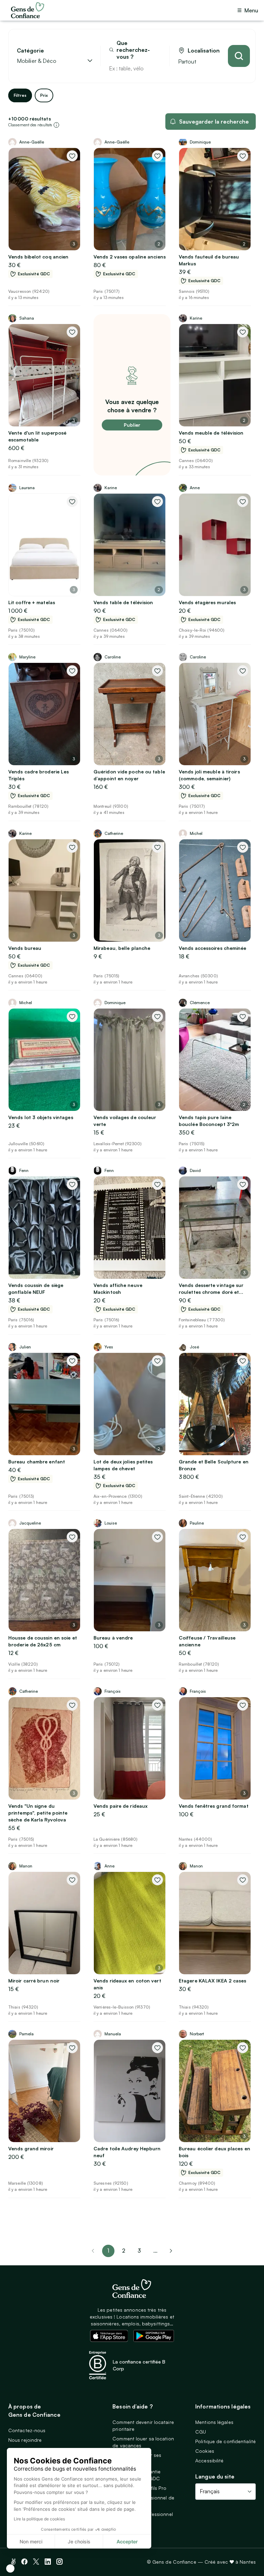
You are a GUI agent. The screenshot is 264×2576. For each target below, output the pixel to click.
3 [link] (139, 2251)
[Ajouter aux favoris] (72, 156)
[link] (171, 2251)
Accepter (127, 2541)
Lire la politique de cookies (39, 2519)
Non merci (31, 2541)
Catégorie (30, 51)
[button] (10, 2568)
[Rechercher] (239, 56)
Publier (132, 425)
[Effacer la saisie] (156, 68)
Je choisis (79, 2541)
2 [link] (124, 2251)
